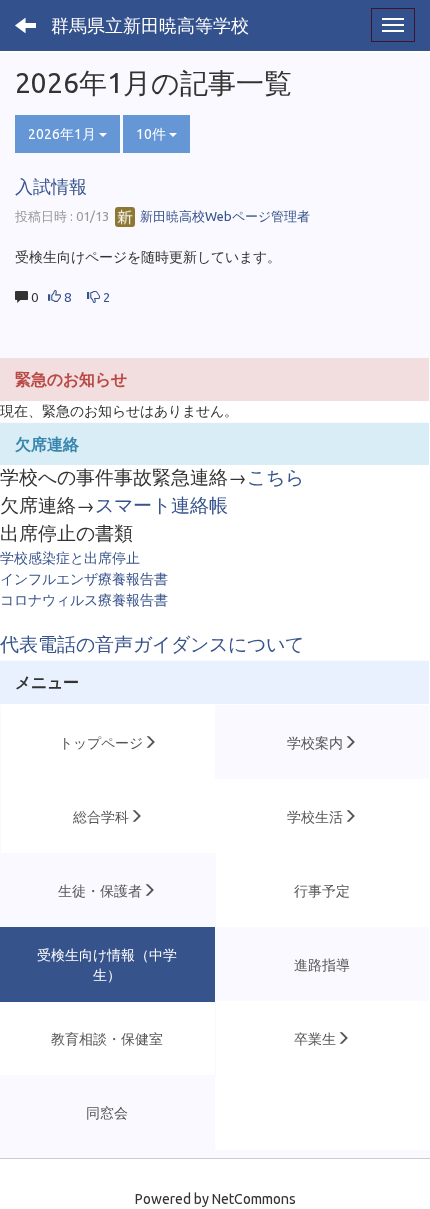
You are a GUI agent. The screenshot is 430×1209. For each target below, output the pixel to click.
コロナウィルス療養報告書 (84, 600)
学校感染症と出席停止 (70, 558)
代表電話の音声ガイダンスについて (152, 644)
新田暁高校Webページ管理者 (223, 216)
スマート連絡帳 (161, 505)
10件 (152, 134)
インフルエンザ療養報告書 (84, 579)
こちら (275, 477)
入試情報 (51, 186)
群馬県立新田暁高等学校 (150, 25)
